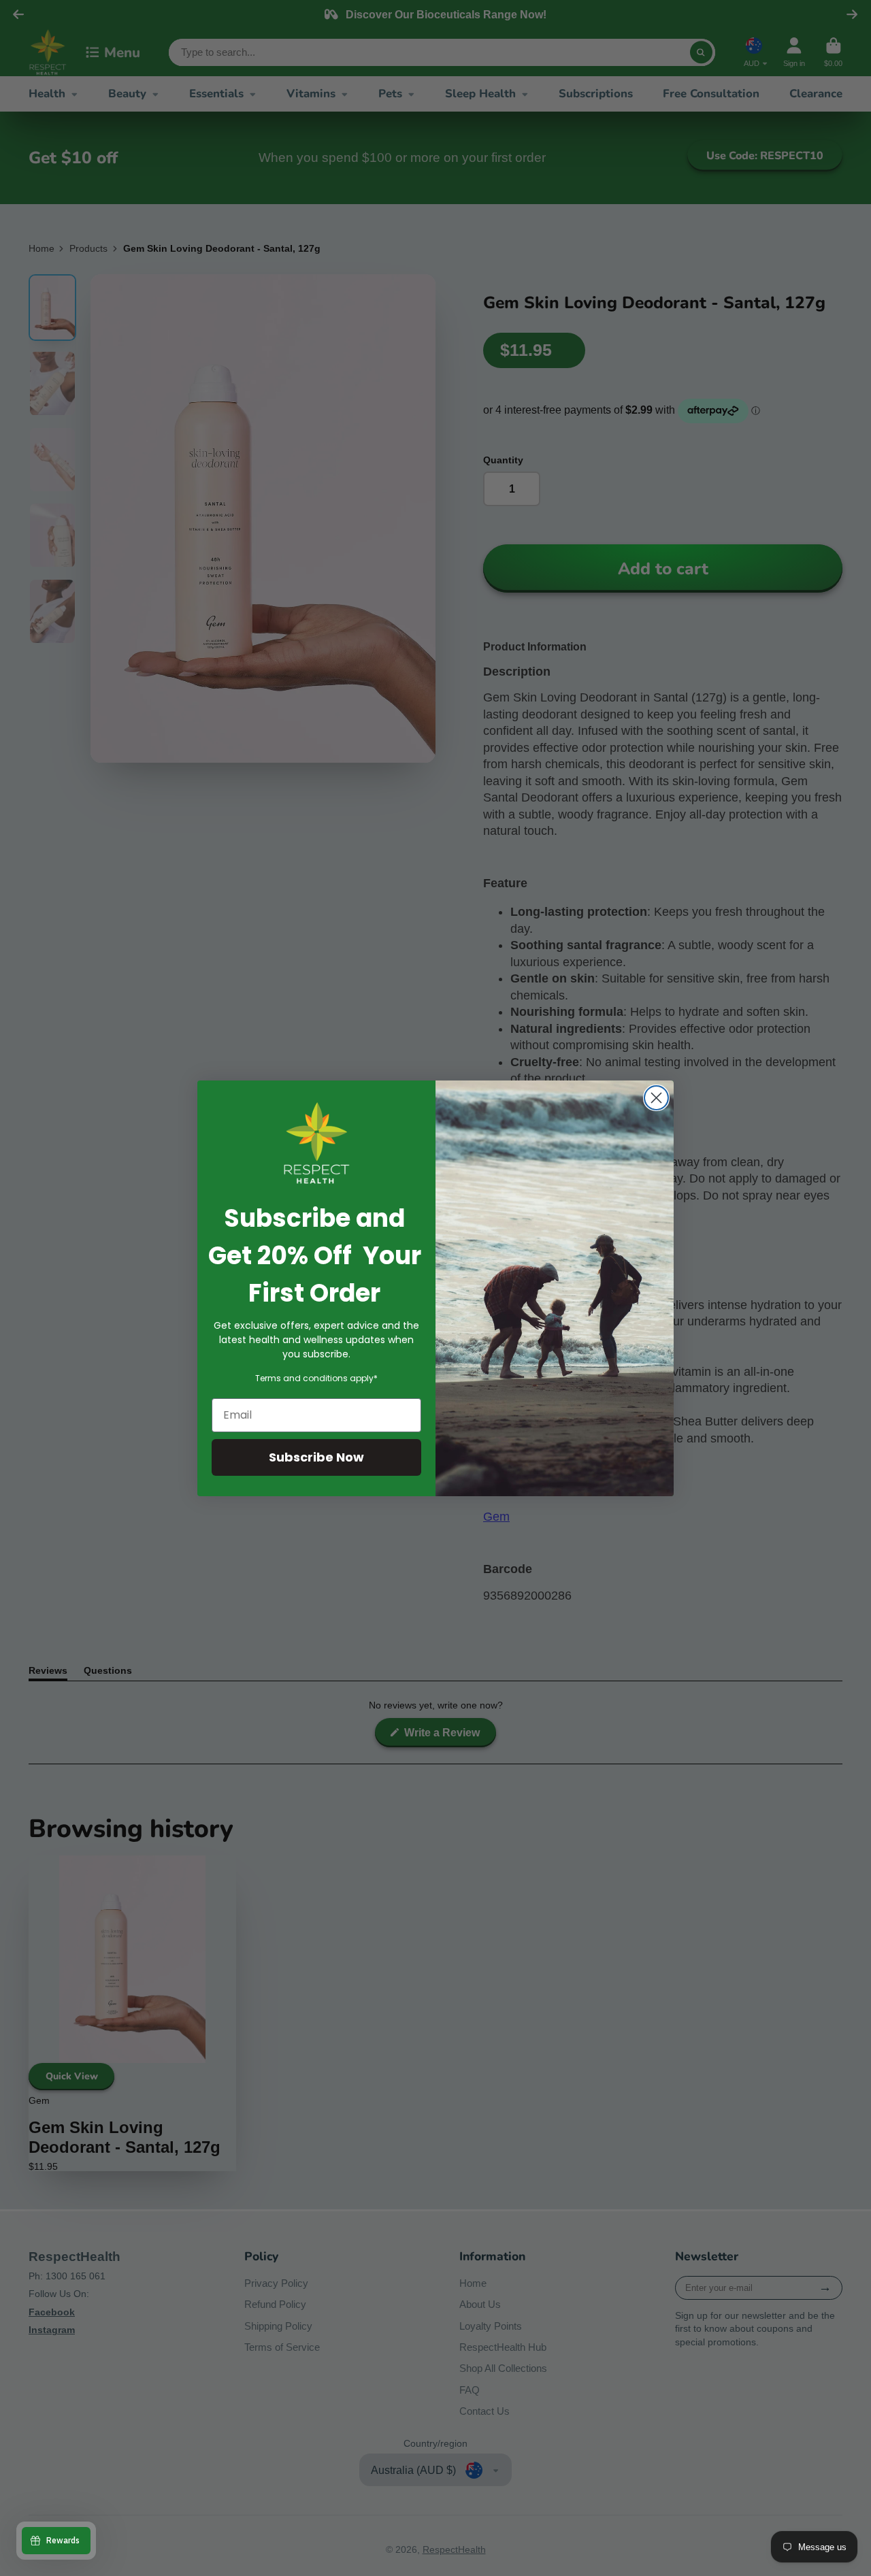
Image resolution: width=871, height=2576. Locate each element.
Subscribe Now (316, 1457)
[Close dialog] (656, 1098)
